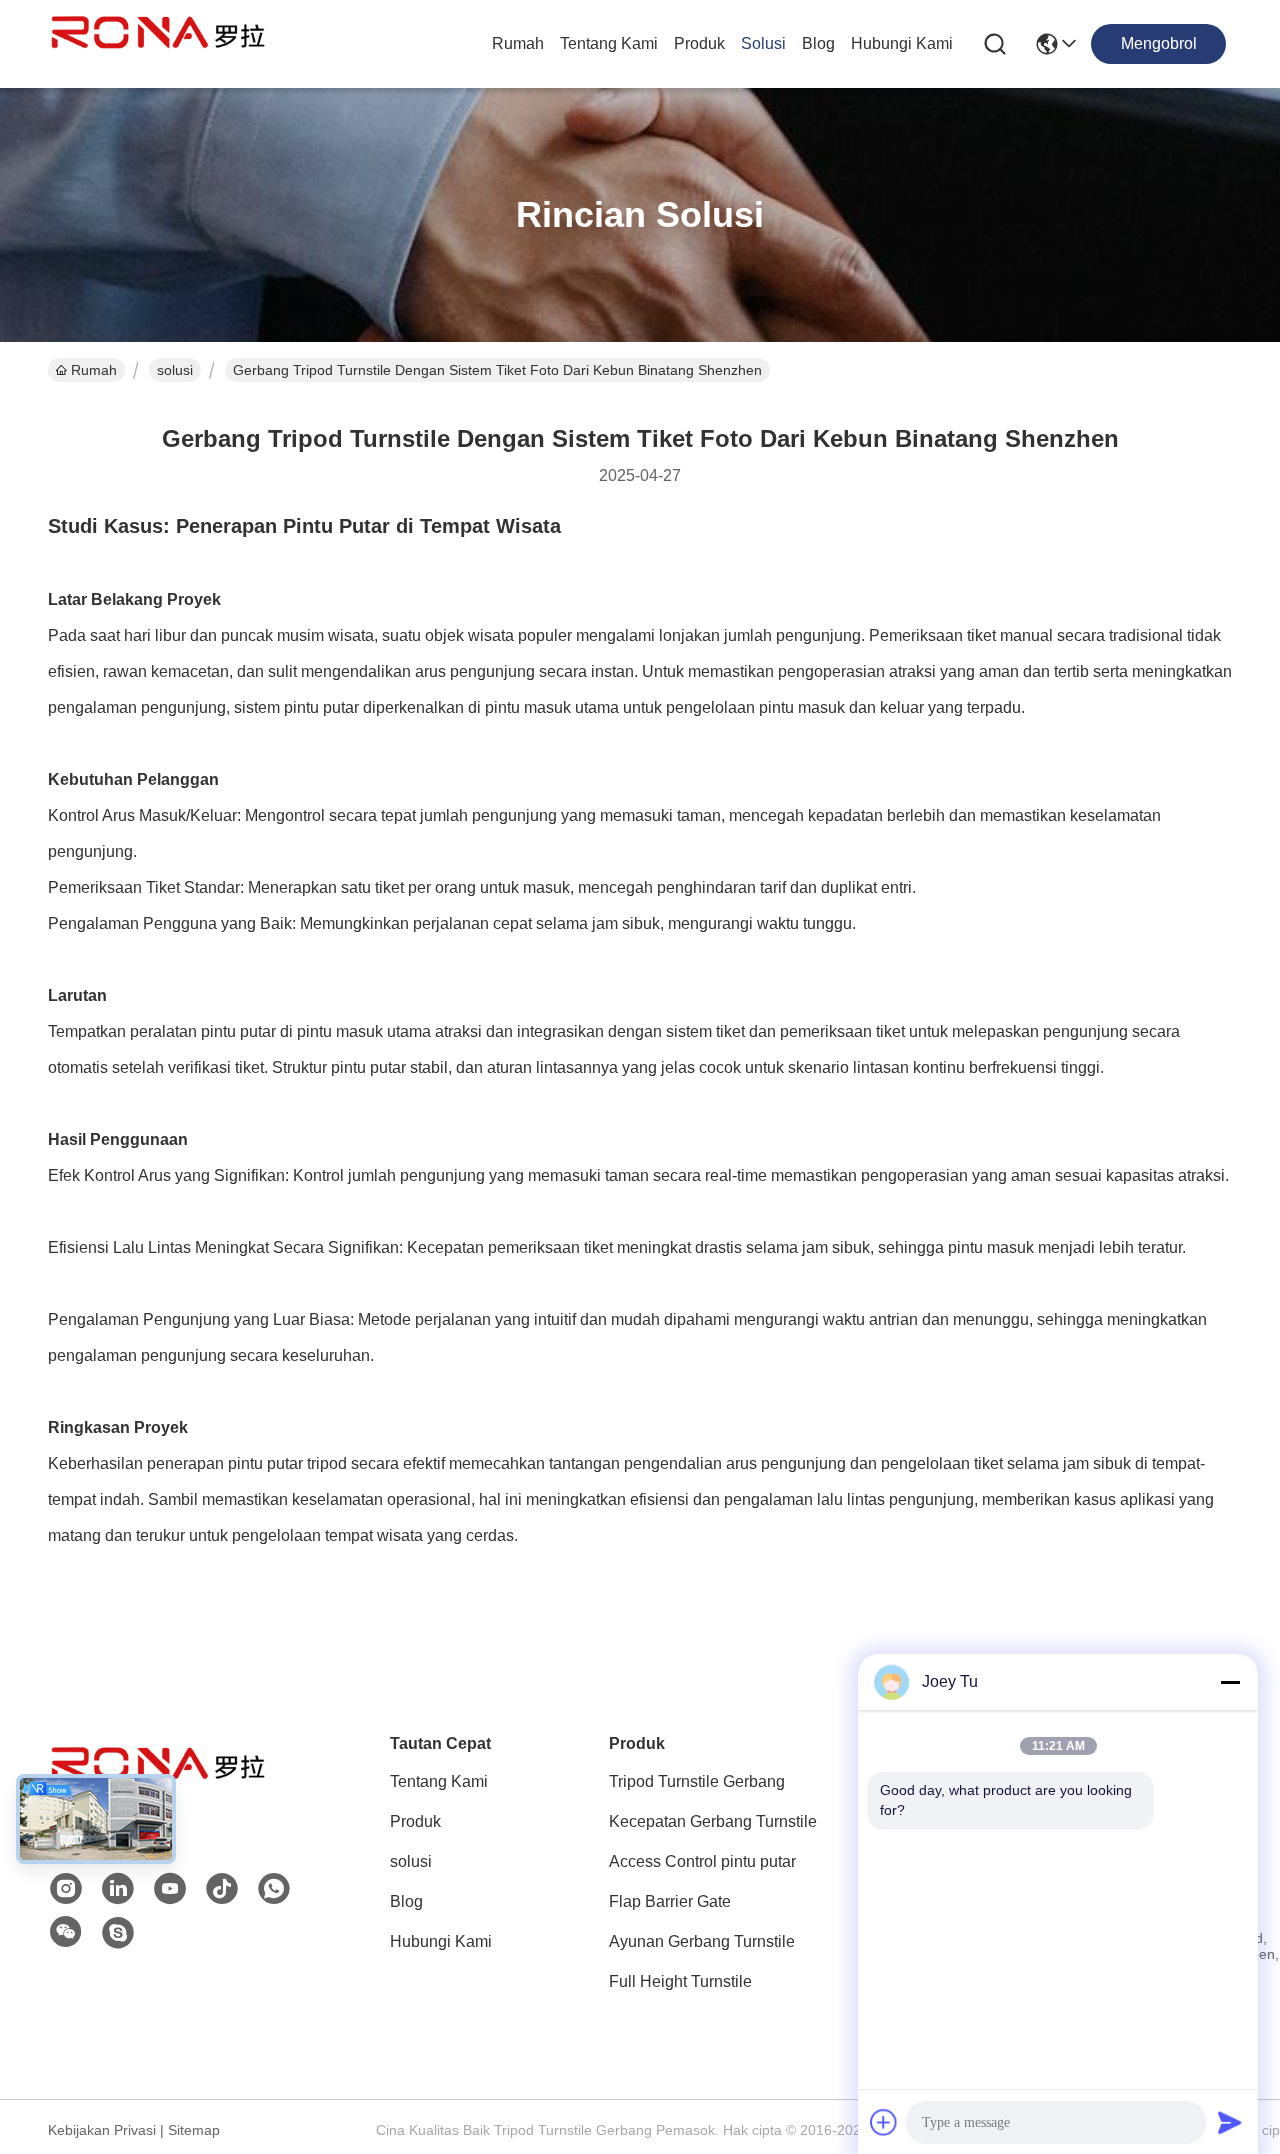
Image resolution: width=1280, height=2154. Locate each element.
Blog (818, 43)
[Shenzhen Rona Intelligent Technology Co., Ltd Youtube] (170, 1889)
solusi (763, 43)
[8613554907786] (274, 1889)
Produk (699, 43)
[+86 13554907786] (118, 1933)
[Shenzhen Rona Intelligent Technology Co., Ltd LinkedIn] (118, 1889)
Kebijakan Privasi (102, 2130)
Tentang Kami (609, 43)
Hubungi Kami (902, 43)
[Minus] (1230, 1682)
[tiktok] (222, 1889)
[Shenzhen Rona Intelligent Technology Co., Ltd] (158, 44)
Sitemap (194, 2130)
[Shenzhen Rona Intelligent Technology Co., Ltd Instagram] (66, 1889)
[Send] (1230, 2122)
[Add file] (884, 2122)
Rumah (518, 43)
